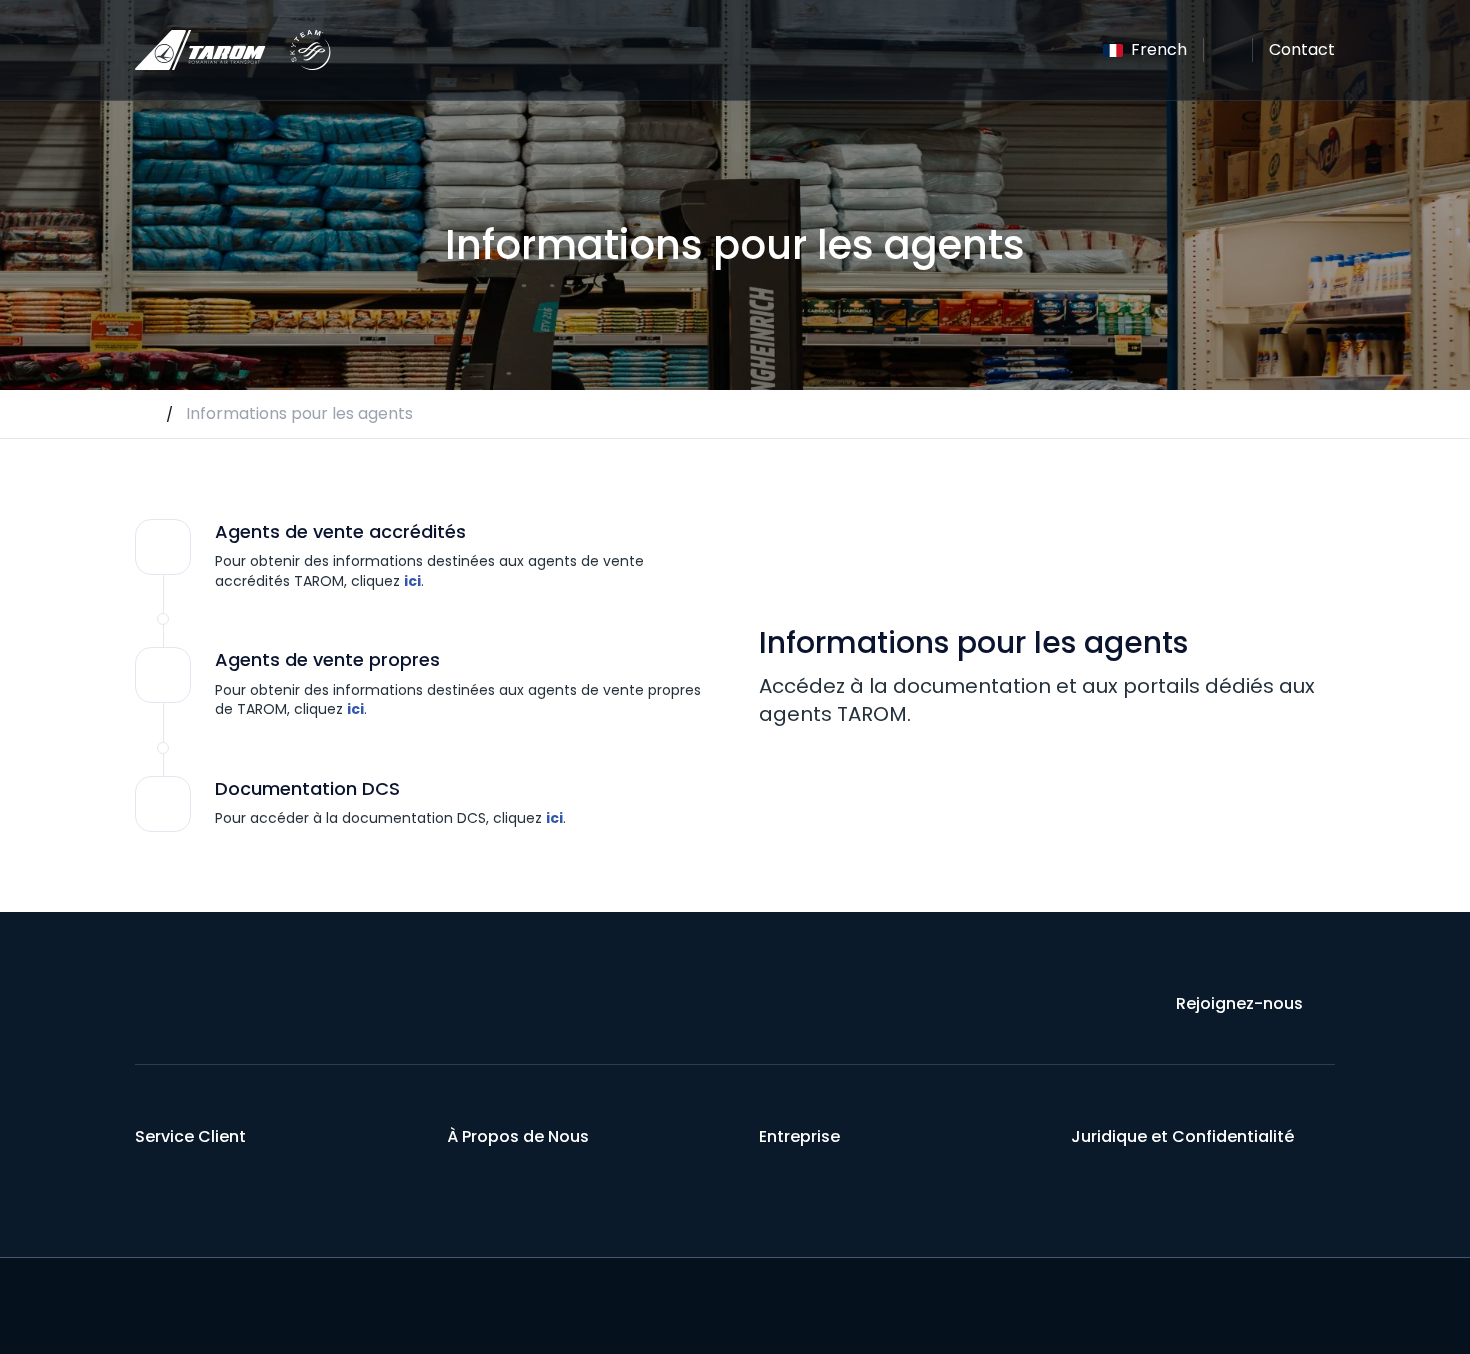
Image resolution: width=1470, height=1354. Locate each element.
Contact (1302, 49)
